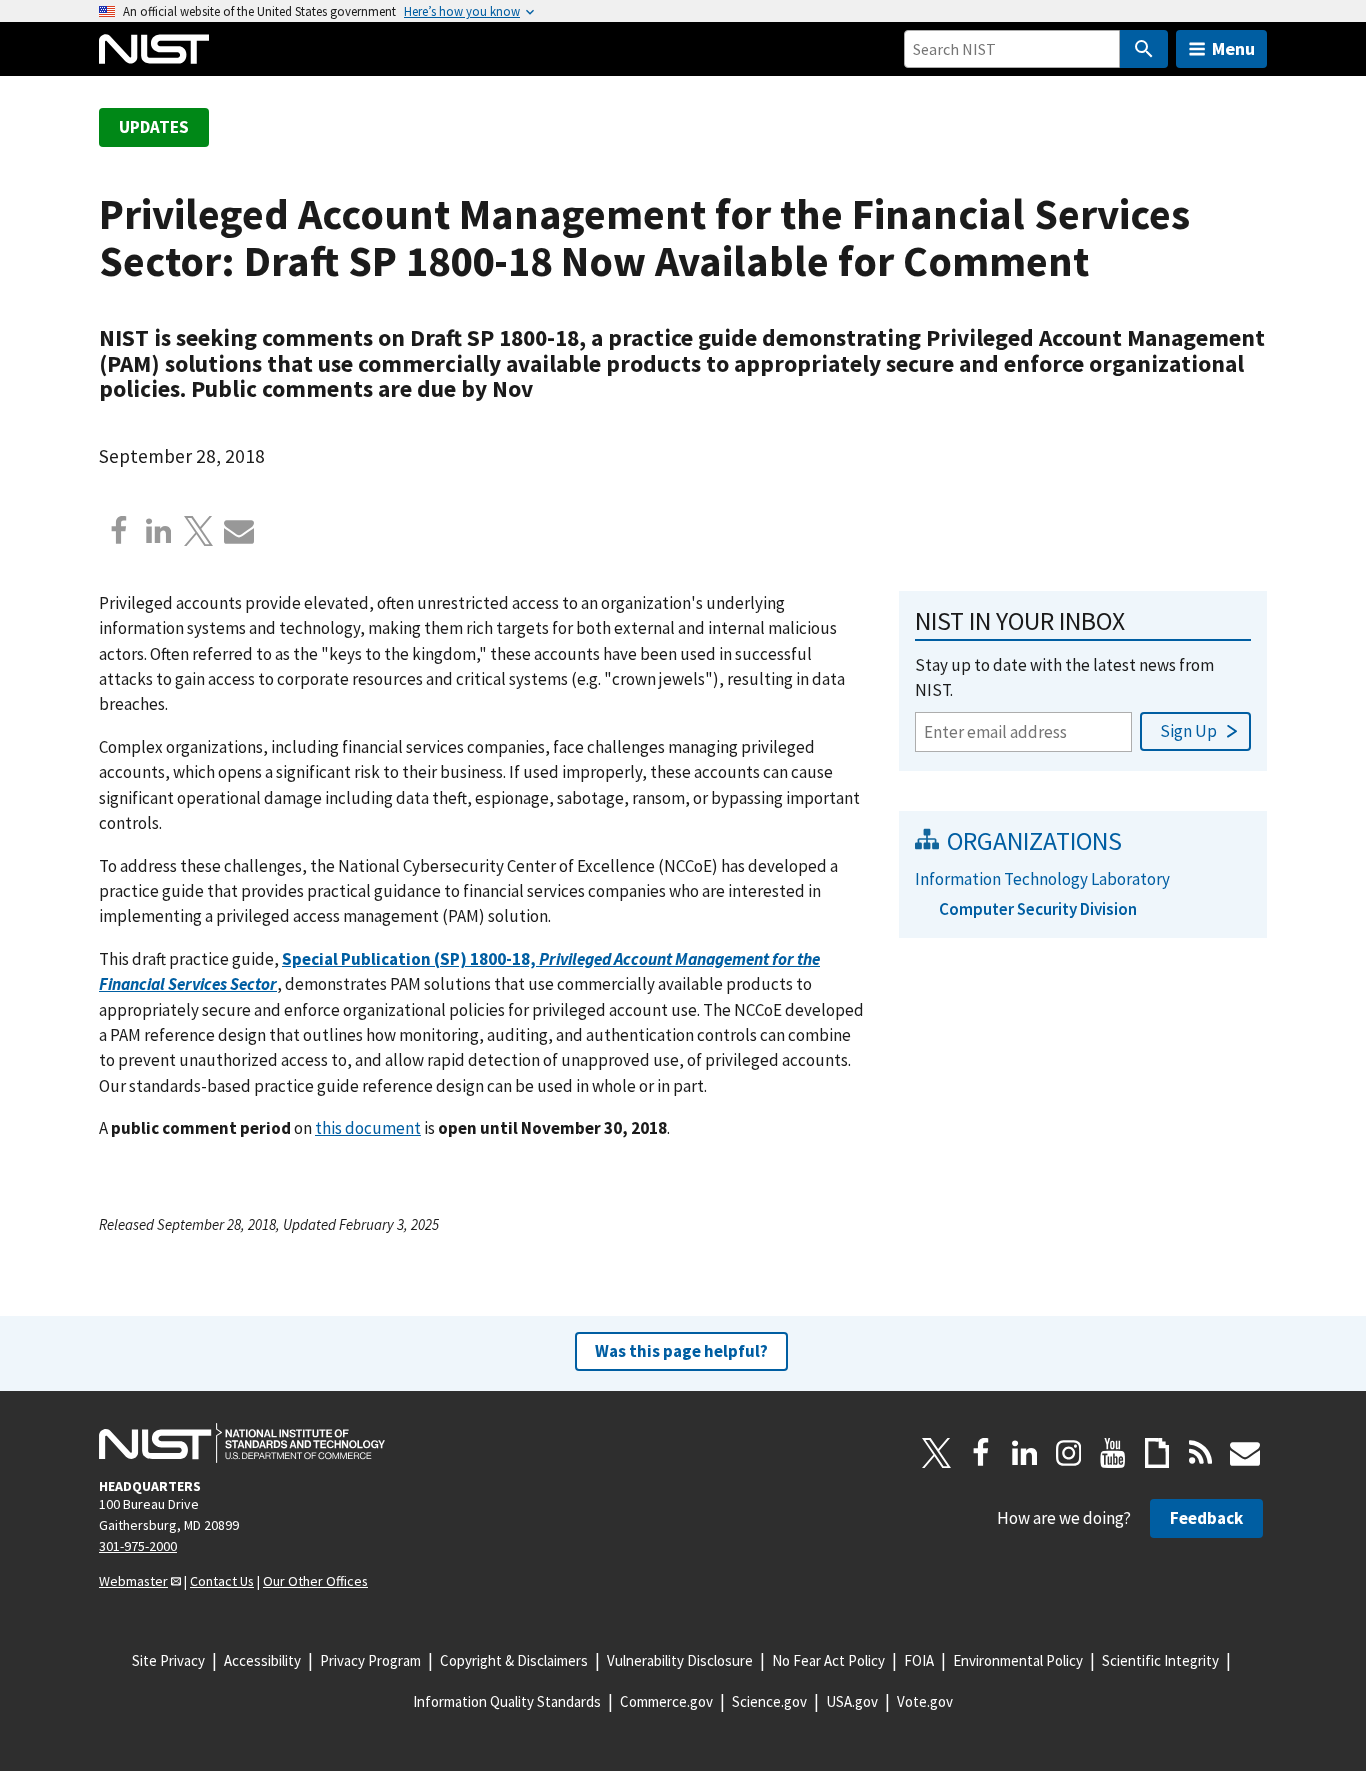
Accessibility (262, 1660)
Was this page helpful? (681, 1351)
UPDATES (154, 127)
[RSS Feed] (1201, 1453)
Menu (1233, 48)
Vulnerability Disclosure (680, 1660)
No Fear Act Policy (828, 1660)
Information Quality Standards (507, 1701)
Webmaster (133, 1581)
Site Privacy (168, 1660)
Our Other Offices (315, 1581)
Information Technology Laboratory (1042, 879)
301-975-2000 (138, 1546)
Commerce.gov (666, 1701)
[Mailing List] (1245, 1453)
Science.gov (769, 1701)
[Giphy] (1157, 1453)
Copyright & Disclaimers (514, 1660)
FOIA (919, 1660)
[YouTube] (1113, 1453)
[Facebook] (119, 531)
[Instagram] (1069, 1453)
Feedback (1206, 1518)
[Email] (239, 531)
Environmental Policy (1018, 1660)
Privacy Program (370, 1660)
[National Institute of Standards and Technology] (242, 1443)
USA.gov (852, 1701)
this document (368, 1128)
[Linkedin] (159, 531)
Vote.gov (925, 1701)
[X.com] (199, 531)
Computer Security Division (1038, 909)
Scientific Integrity (1160, 1660)
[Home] (154, 49)
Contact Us (222, 1581)
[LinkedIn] (1025, 1453)
